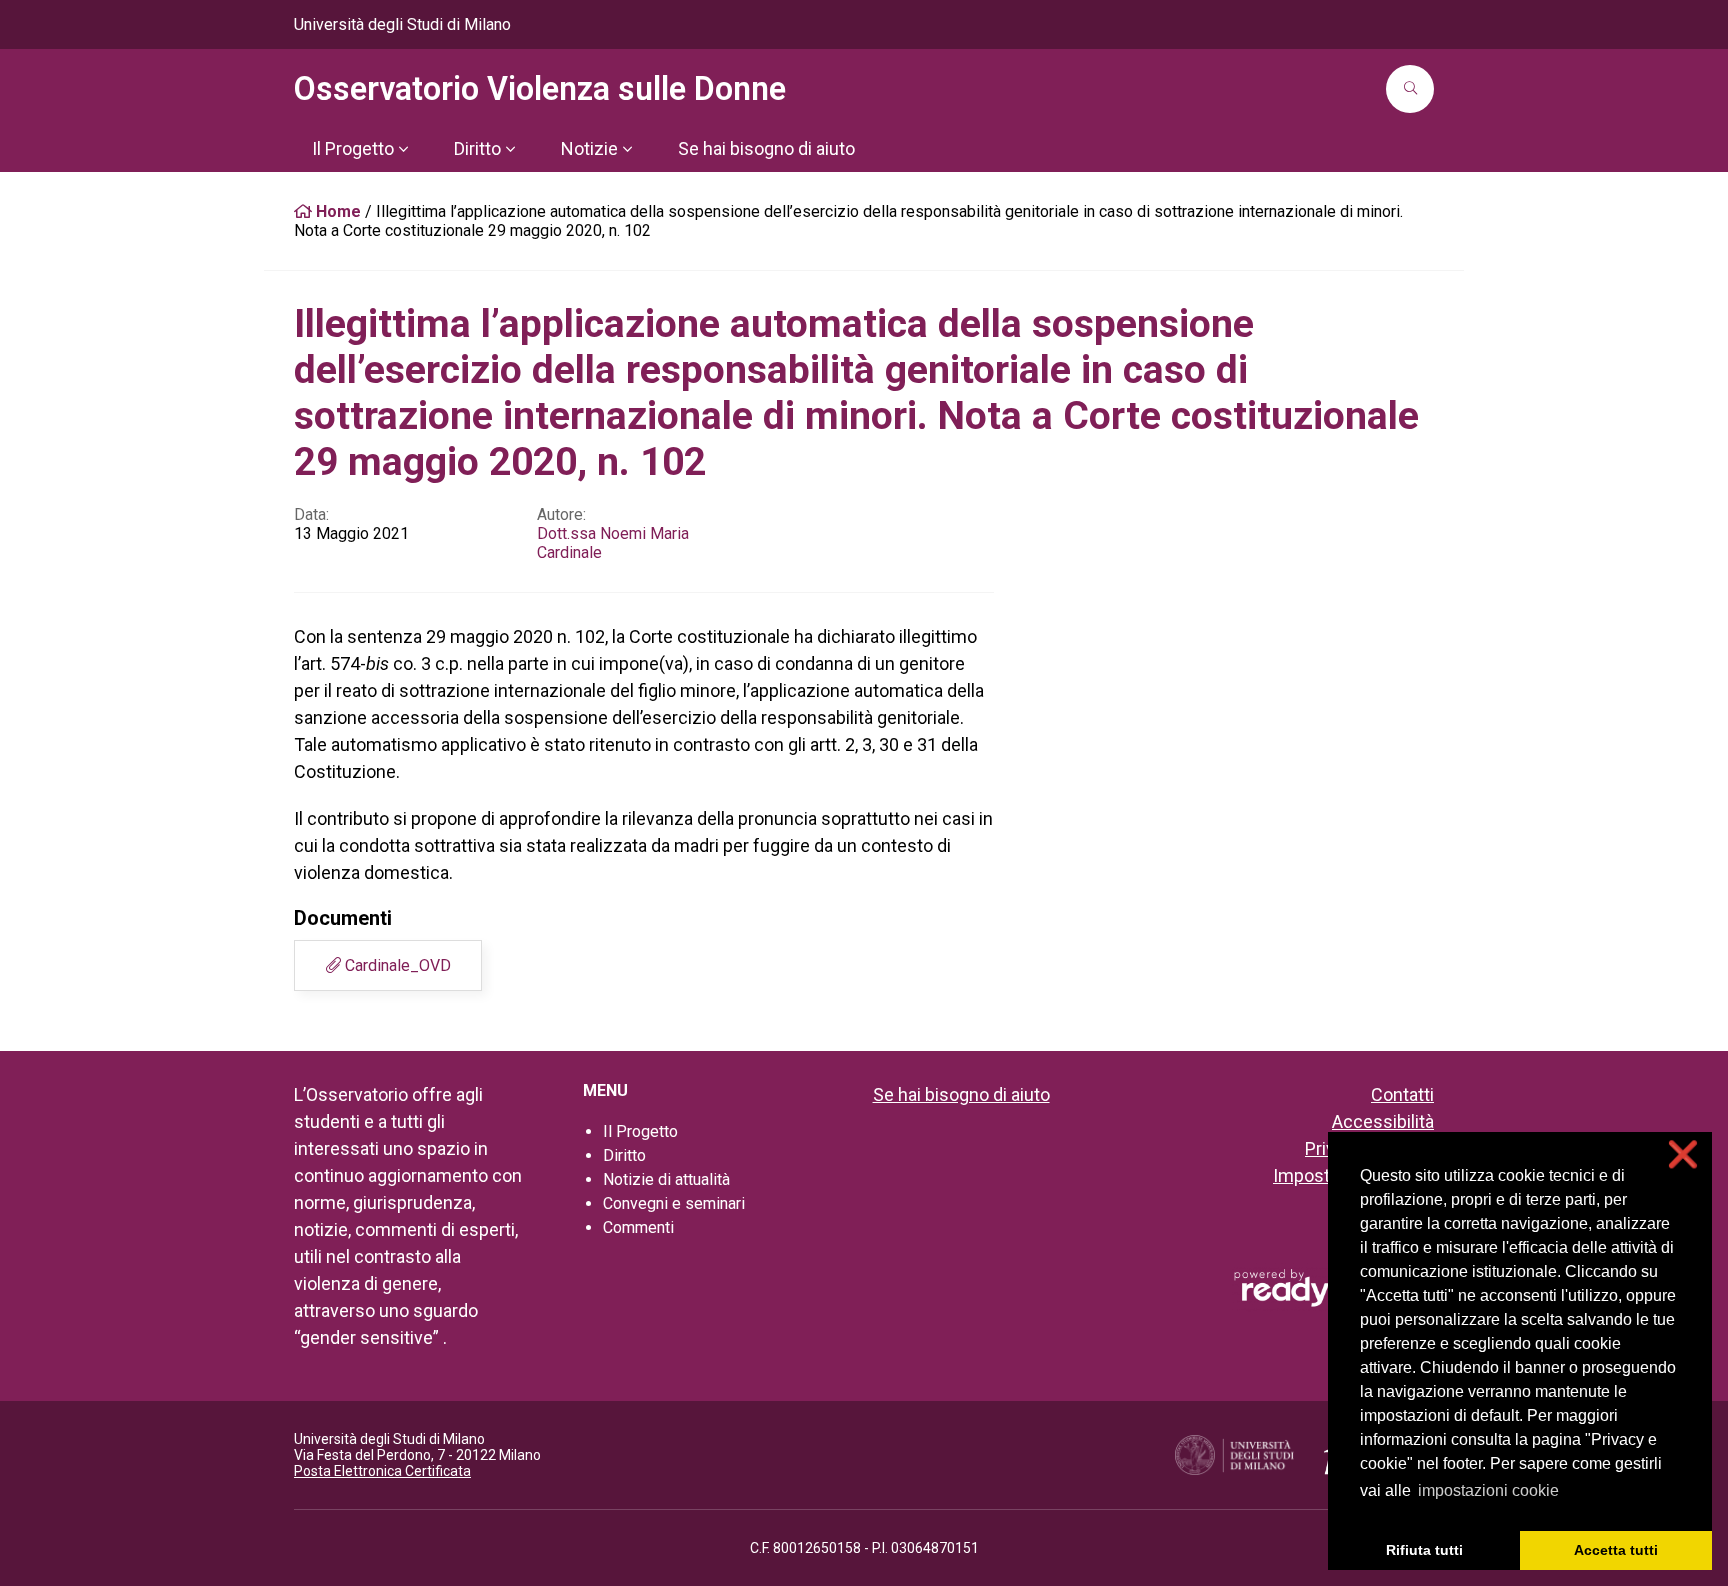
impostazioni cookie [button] (1488, 1490)
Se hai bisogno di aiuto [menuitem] (766, 148)
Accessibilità (1383, 1121)
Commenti (638, 1227)
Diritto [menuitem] (477, 148)
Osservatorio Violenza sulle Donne (540, 89)
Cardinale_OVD (396, 965)
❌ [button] (1683, 1154)
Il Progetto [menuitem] (353, 148)
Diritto (624, 1155)
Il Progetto (640, 1131)
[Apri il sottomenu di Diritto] (510, 149)
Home (336, 211)
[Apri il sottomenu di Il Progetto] (403, 149)
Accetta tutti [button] (1616, 1550)
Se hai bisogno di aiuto (961, 1094)
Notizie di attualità (666, 1179)
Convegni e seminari (674, 1203)
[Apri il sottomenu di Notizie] (627, 149)
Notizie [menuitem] (589, 148)
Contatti (1402, 1094)
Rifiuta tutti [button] (1424, 1550)
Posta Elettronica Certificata (382, 1471)
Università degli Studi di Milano (402, 24)
